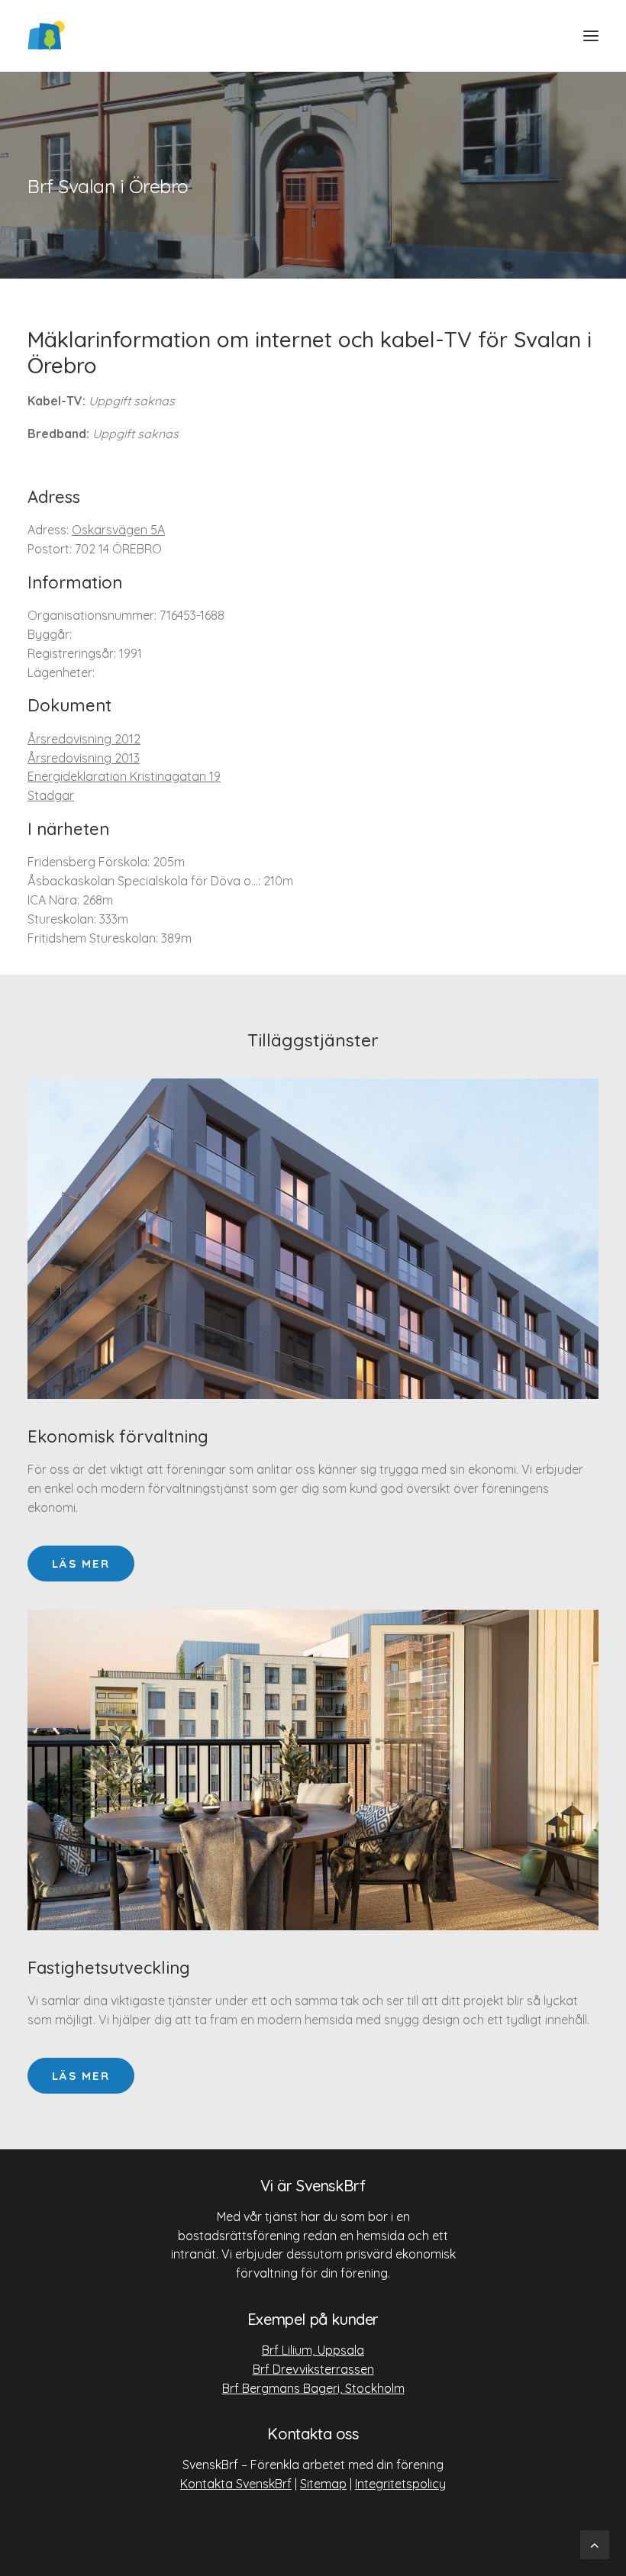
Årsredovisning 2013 (84, 758)
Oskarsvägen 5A (118, 530)
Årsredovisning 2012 (84, 739)
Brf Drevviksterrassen (313, 2369)
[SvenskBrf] (46, 36)
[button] (591, 36)
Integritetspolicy (400, 2484)
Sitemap (323, 2484)
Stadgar (51, 795)
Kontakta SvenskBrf (236, 2484)
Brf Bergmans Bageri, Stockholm (313, 2388)
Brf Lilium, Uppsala (313, 2350)
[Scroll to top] (595, 2544)
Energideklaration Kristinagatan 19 (124, 776)
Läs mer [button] (81, 1564)
